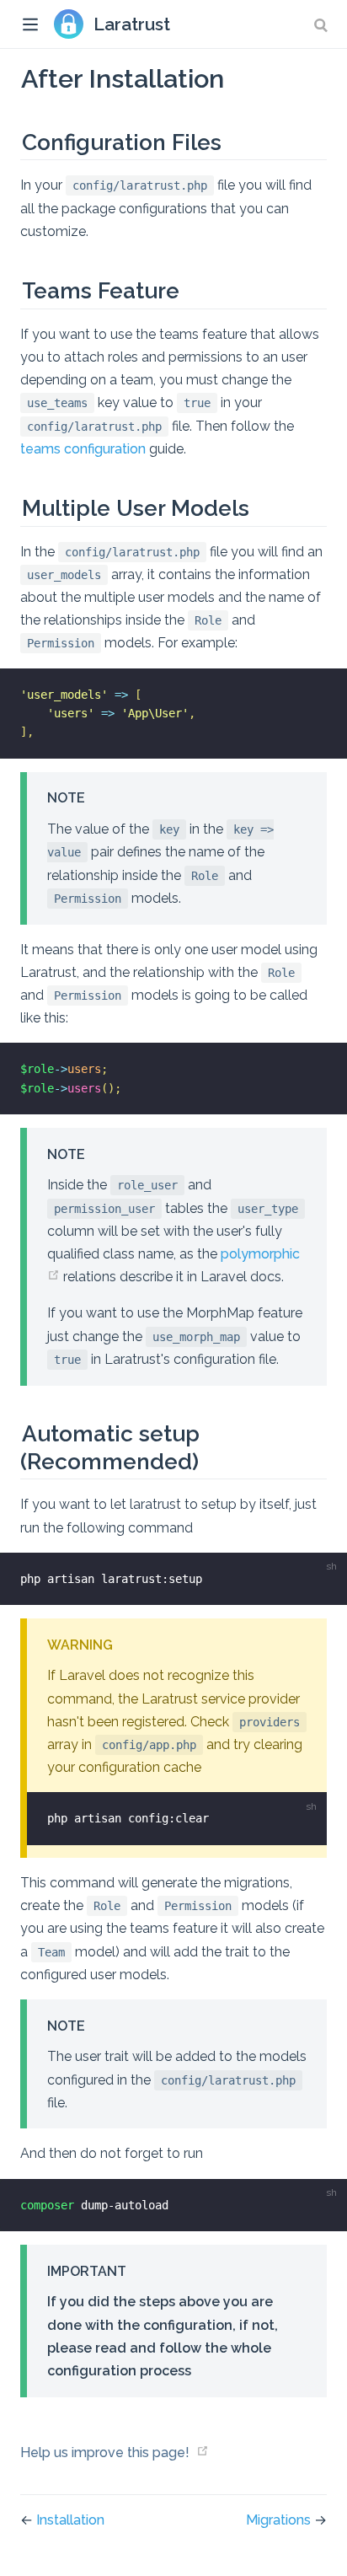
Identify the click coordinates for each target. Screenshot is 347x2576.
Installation (70, 2520)
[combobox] (323, 25)
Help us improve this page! (105, 2453)
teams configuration (83, 449)
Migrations (280, 2520)
